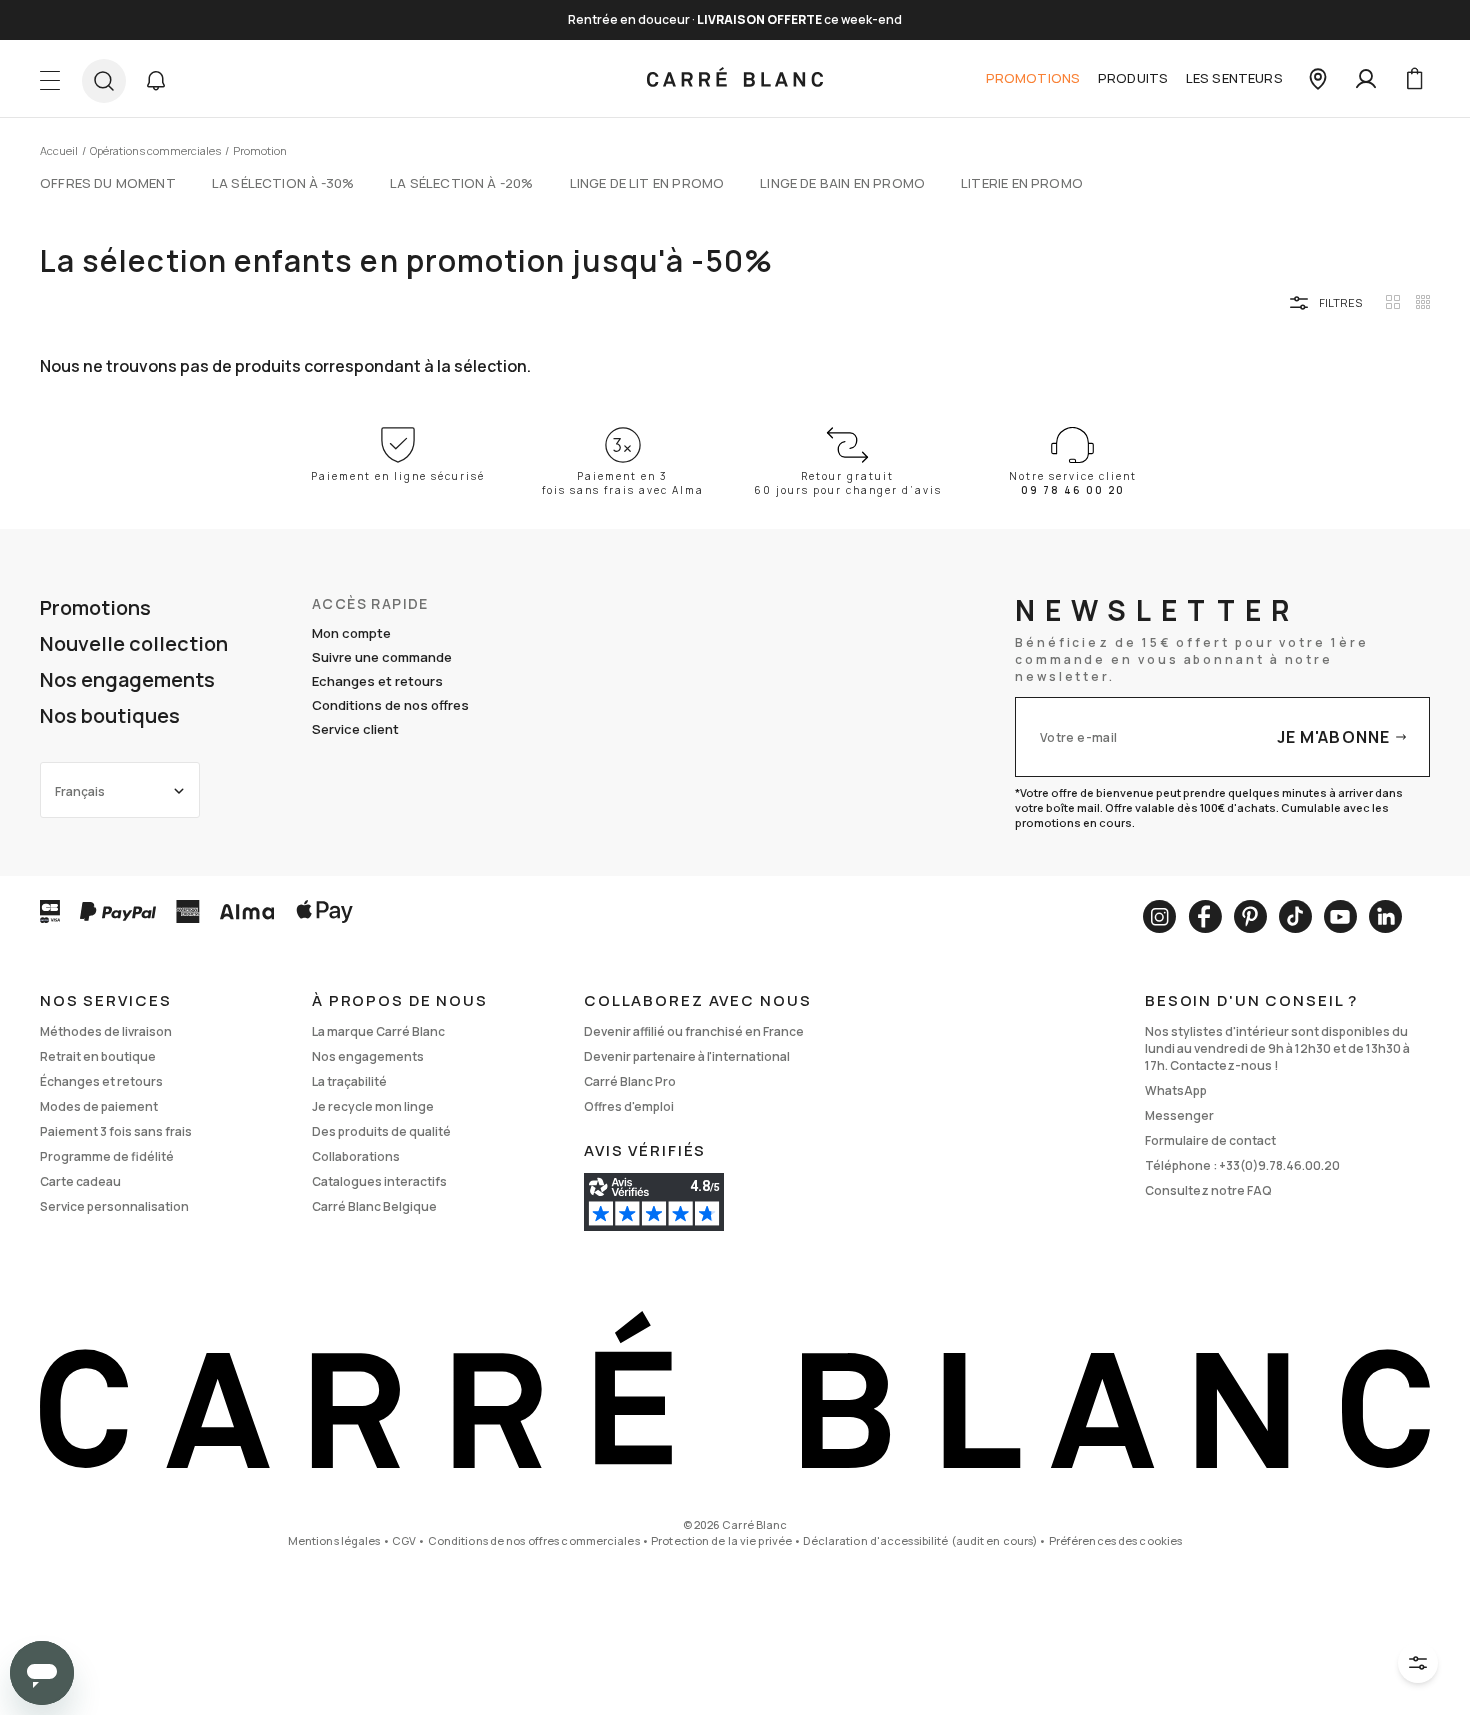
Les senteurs (1234, 78)
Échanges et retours (101, 1081)
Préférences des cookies (1116, 1540)
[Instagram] (1159, 916)
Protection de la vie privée (721, 1540)
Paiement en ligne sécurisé (398, 476)
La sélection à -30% (283, 183)
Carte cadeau (80, 1181)
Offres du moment (108, 183)
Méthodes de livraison (106, 1031)
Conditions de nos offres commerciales (534, 1540)
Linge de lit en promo (647, 183)
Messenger (1179, 1115)
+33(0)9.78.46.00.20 (1279, 1165)
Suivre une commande (382, 657)
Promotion (260, 150)
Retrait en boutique (98, 1056)
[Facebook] (1205, 916)
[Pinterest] (1250, 916)
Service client (355, 729)
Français (80, 791)
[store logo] (735, 79)
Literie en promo (1022, 183)
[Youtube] (1340, 916)
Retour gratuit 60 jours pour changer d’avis (848, 483)
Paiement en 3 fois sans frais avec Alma (623, 483)
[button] (156, 81)
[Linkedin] (1385, 916)
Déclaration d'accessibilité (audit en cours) (920, 1540)
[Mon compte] (1366, 79)
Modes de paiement (99, 1106)
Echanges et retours (377, 681)
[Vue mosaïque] (1423, 302)
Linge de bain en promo (842, 183)
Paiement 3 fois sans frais (116, 1131)
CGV (404, 1540)
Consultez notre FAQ (1208, 1190)
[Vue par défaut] (1393, 302)
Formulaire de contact (1210, 1140)
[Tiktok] (1295, 916)
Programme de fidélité (107, 1156)
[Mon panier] (1414, 79)
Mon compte (351, 633)
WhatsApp (1176, 1090)
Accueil (59, 150)
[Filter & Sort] (1418, 1663)
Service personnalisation (114, 1206)
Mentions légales (334, 1540)
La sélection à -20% (461, 183)
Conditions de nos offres (390, 705)
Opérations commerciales (155, 150)
